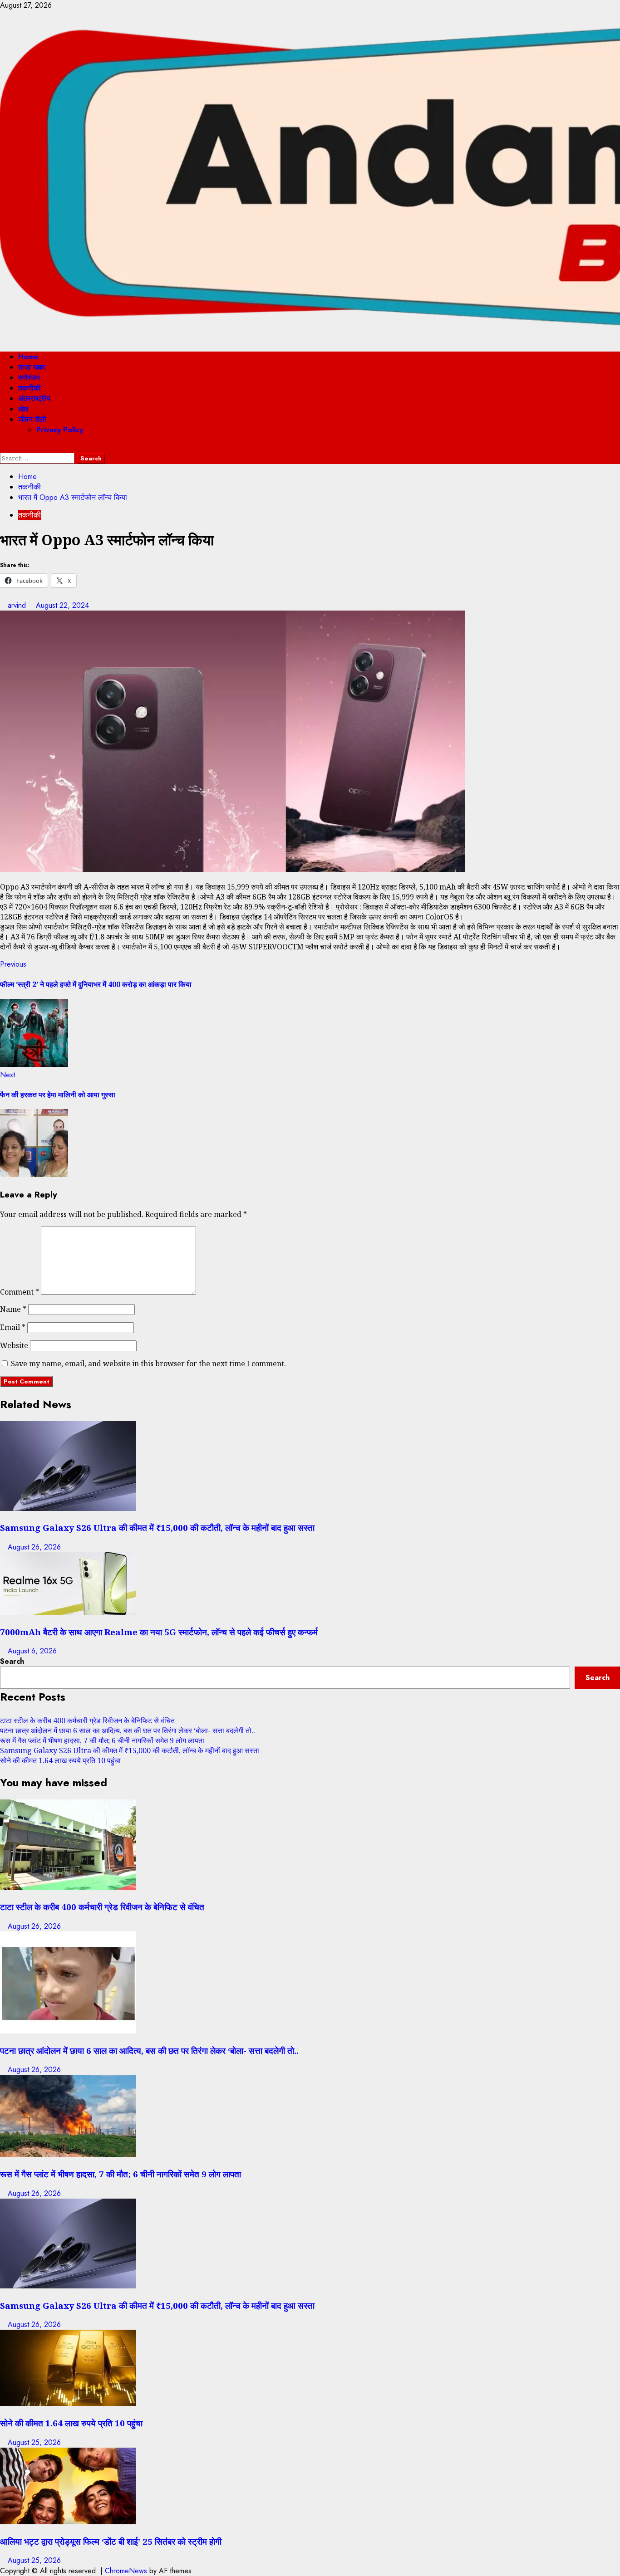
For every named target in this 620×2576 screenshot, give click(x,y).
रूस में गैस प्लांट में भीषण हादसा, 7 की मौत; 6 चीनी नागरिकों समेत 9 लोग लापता (102, 1740)
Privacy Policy (60, 430)
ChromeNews (126, 2571)
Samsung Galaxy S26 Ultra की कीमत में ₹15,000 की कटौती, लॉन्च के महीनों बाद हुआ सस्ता (157, 1528)
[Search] (3, 447)
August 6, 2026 (32, 1651)
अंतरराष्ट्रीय (34, 398)
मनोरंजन (29, 378)
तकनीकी (30, 388)
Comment (20, 1292)
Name (13, 1309)
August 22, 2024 (62, 605)
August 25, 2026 (34, 2442)
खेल (23, 409)
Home (28, 357)
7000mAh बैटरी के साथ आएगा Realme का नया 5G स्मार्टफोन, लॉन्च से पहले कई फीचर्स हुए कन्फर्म (159, 1632)
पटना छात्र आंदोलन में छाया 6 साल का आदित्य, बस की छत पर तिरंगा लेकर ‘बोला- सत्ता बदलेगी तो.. (128, 1730)
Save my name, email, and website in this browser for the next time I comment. (148, 1364)
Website (14, 1345)
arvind (18, 605)
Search (12, 1661)
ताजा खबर (32, 367)
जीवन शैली (32, 419)
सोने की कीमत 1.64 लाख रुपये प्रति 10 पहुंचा (60, 1760)
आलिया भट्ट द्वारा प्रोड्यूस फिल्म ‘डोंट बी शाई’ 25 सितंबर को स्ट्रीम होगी (111, 2541)
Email (13, 1327)
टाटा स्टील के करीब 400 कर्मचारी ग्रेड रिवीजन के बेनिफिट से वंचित (87, 1721)
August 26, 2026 (34, 1547)
